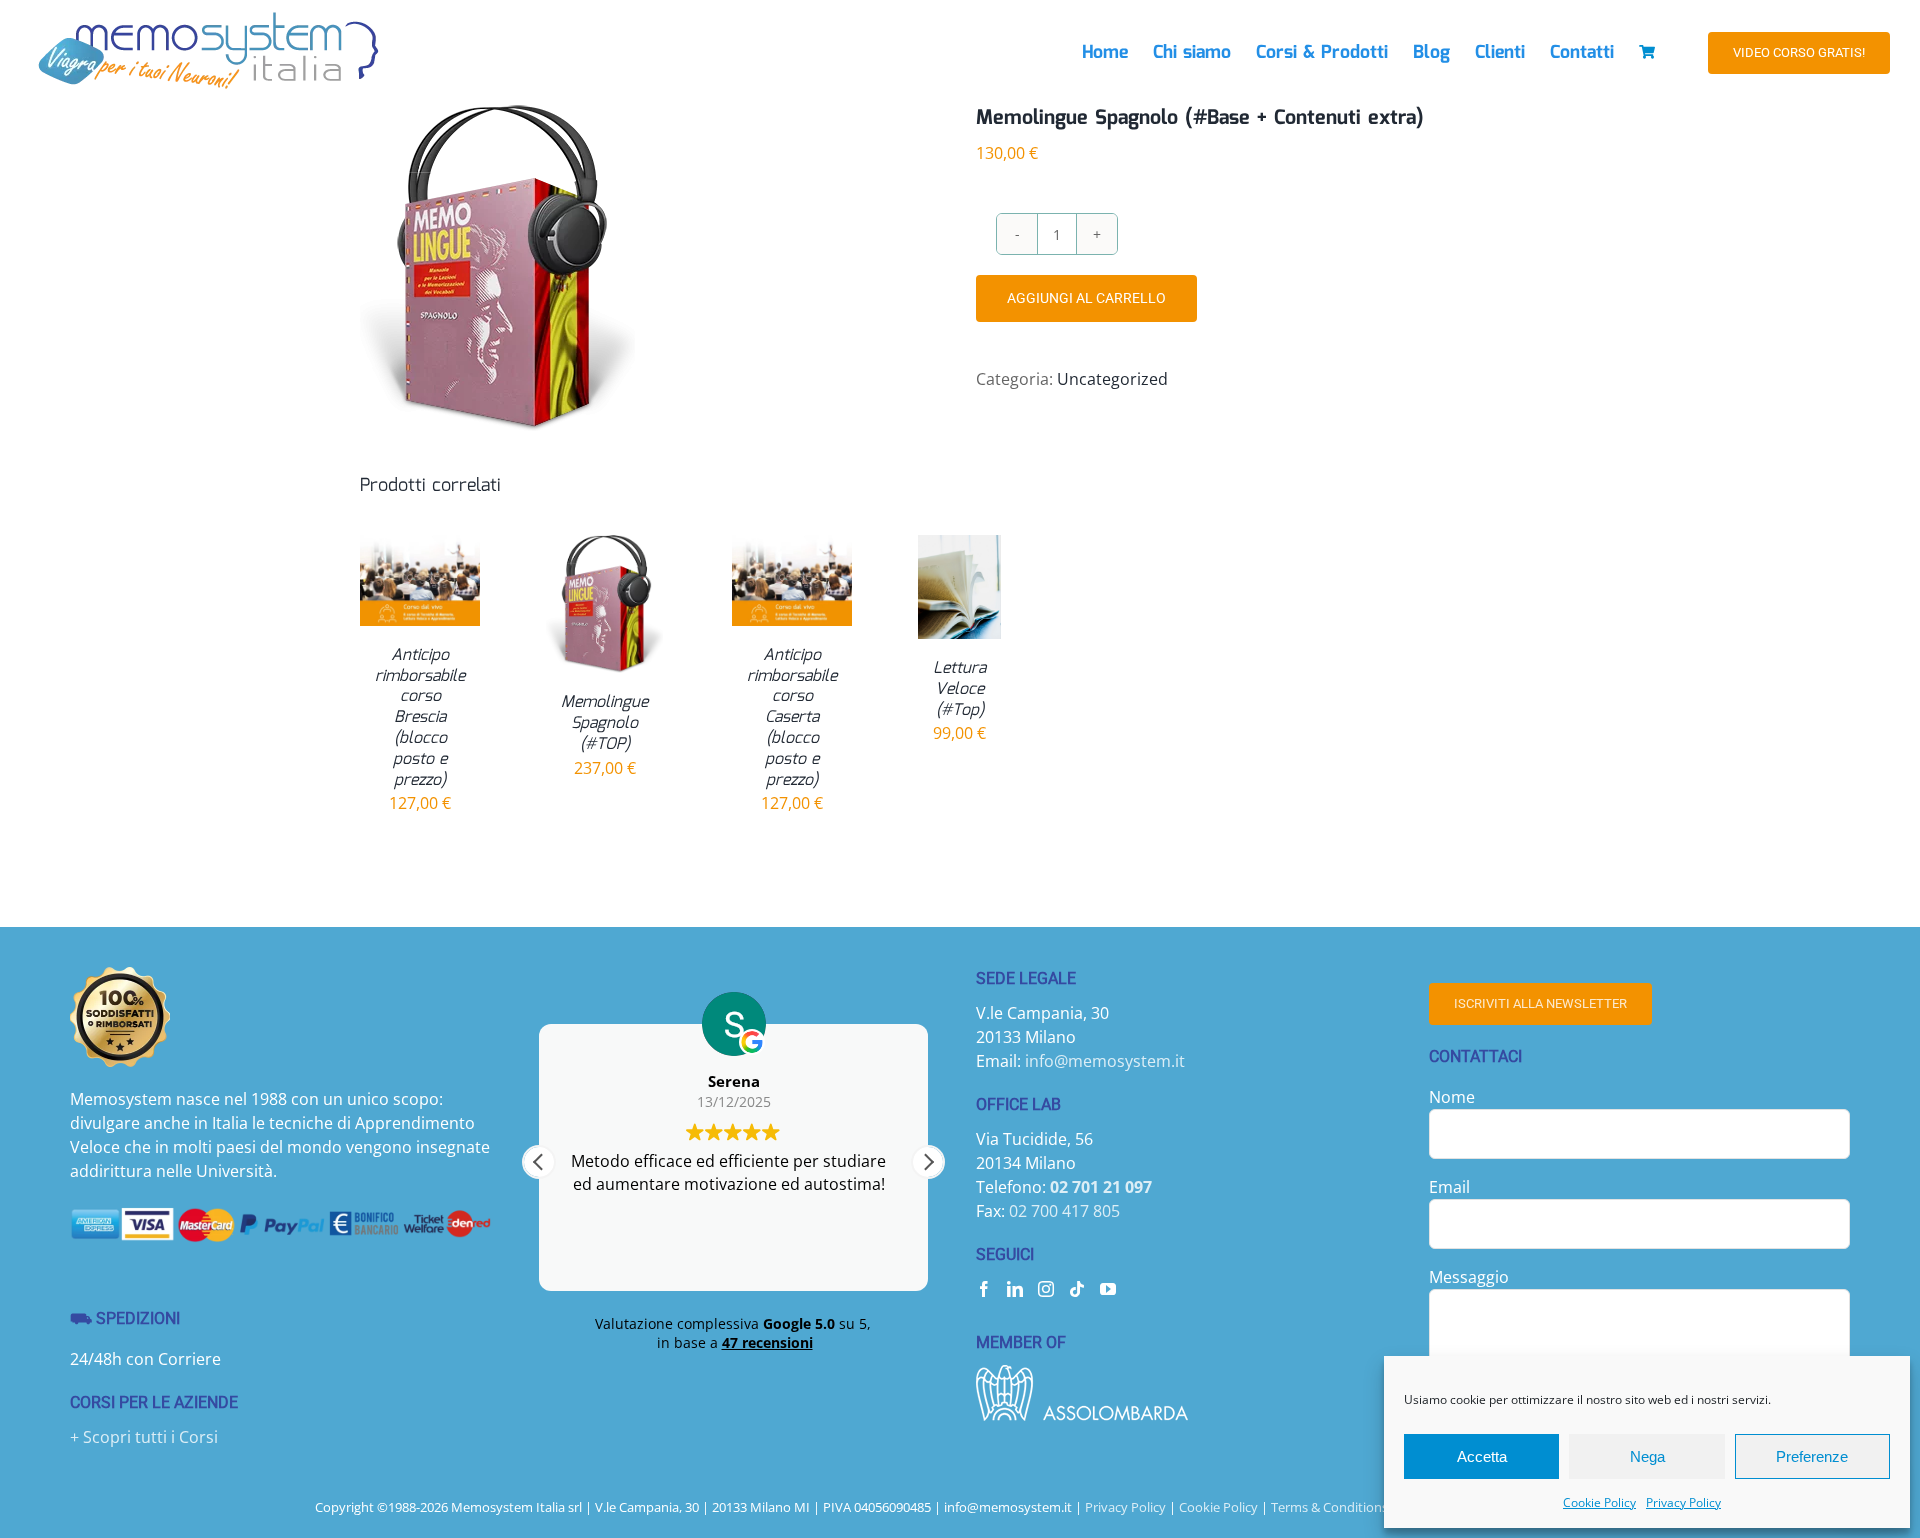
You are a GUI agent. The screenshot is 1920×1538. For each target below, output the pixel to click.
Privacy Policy (1683, 1502)
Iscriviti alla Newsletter (1540, 1003)
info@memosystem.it (1105, 1061)
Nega (1647, 1456)
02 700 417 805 (1064, 1211)
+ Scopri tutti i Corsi (144, 1437)
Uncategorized (1112, 379)
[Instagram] (1046, 1289)
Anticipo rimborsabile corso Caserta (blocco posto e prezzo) (792, 718)
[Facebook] (984, 1289)
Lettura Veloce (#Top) (959, 689)
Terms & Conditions (1329, 1507)
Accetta (1482, 1456)
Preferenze (1812, 1456)
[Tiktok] (1077, 1289)
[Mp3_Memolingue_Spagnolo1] (610, 268)
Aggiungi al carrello (1086, 298)
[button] (928, 1162)
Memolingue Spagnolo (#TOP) (604, 723)
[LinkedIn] (1015, 1289)
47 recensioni (767, 1342)
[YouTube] (1108, 1289)
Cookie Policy (1599, 1502)
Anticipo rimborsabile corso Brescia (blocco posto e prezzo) (420, 718)
